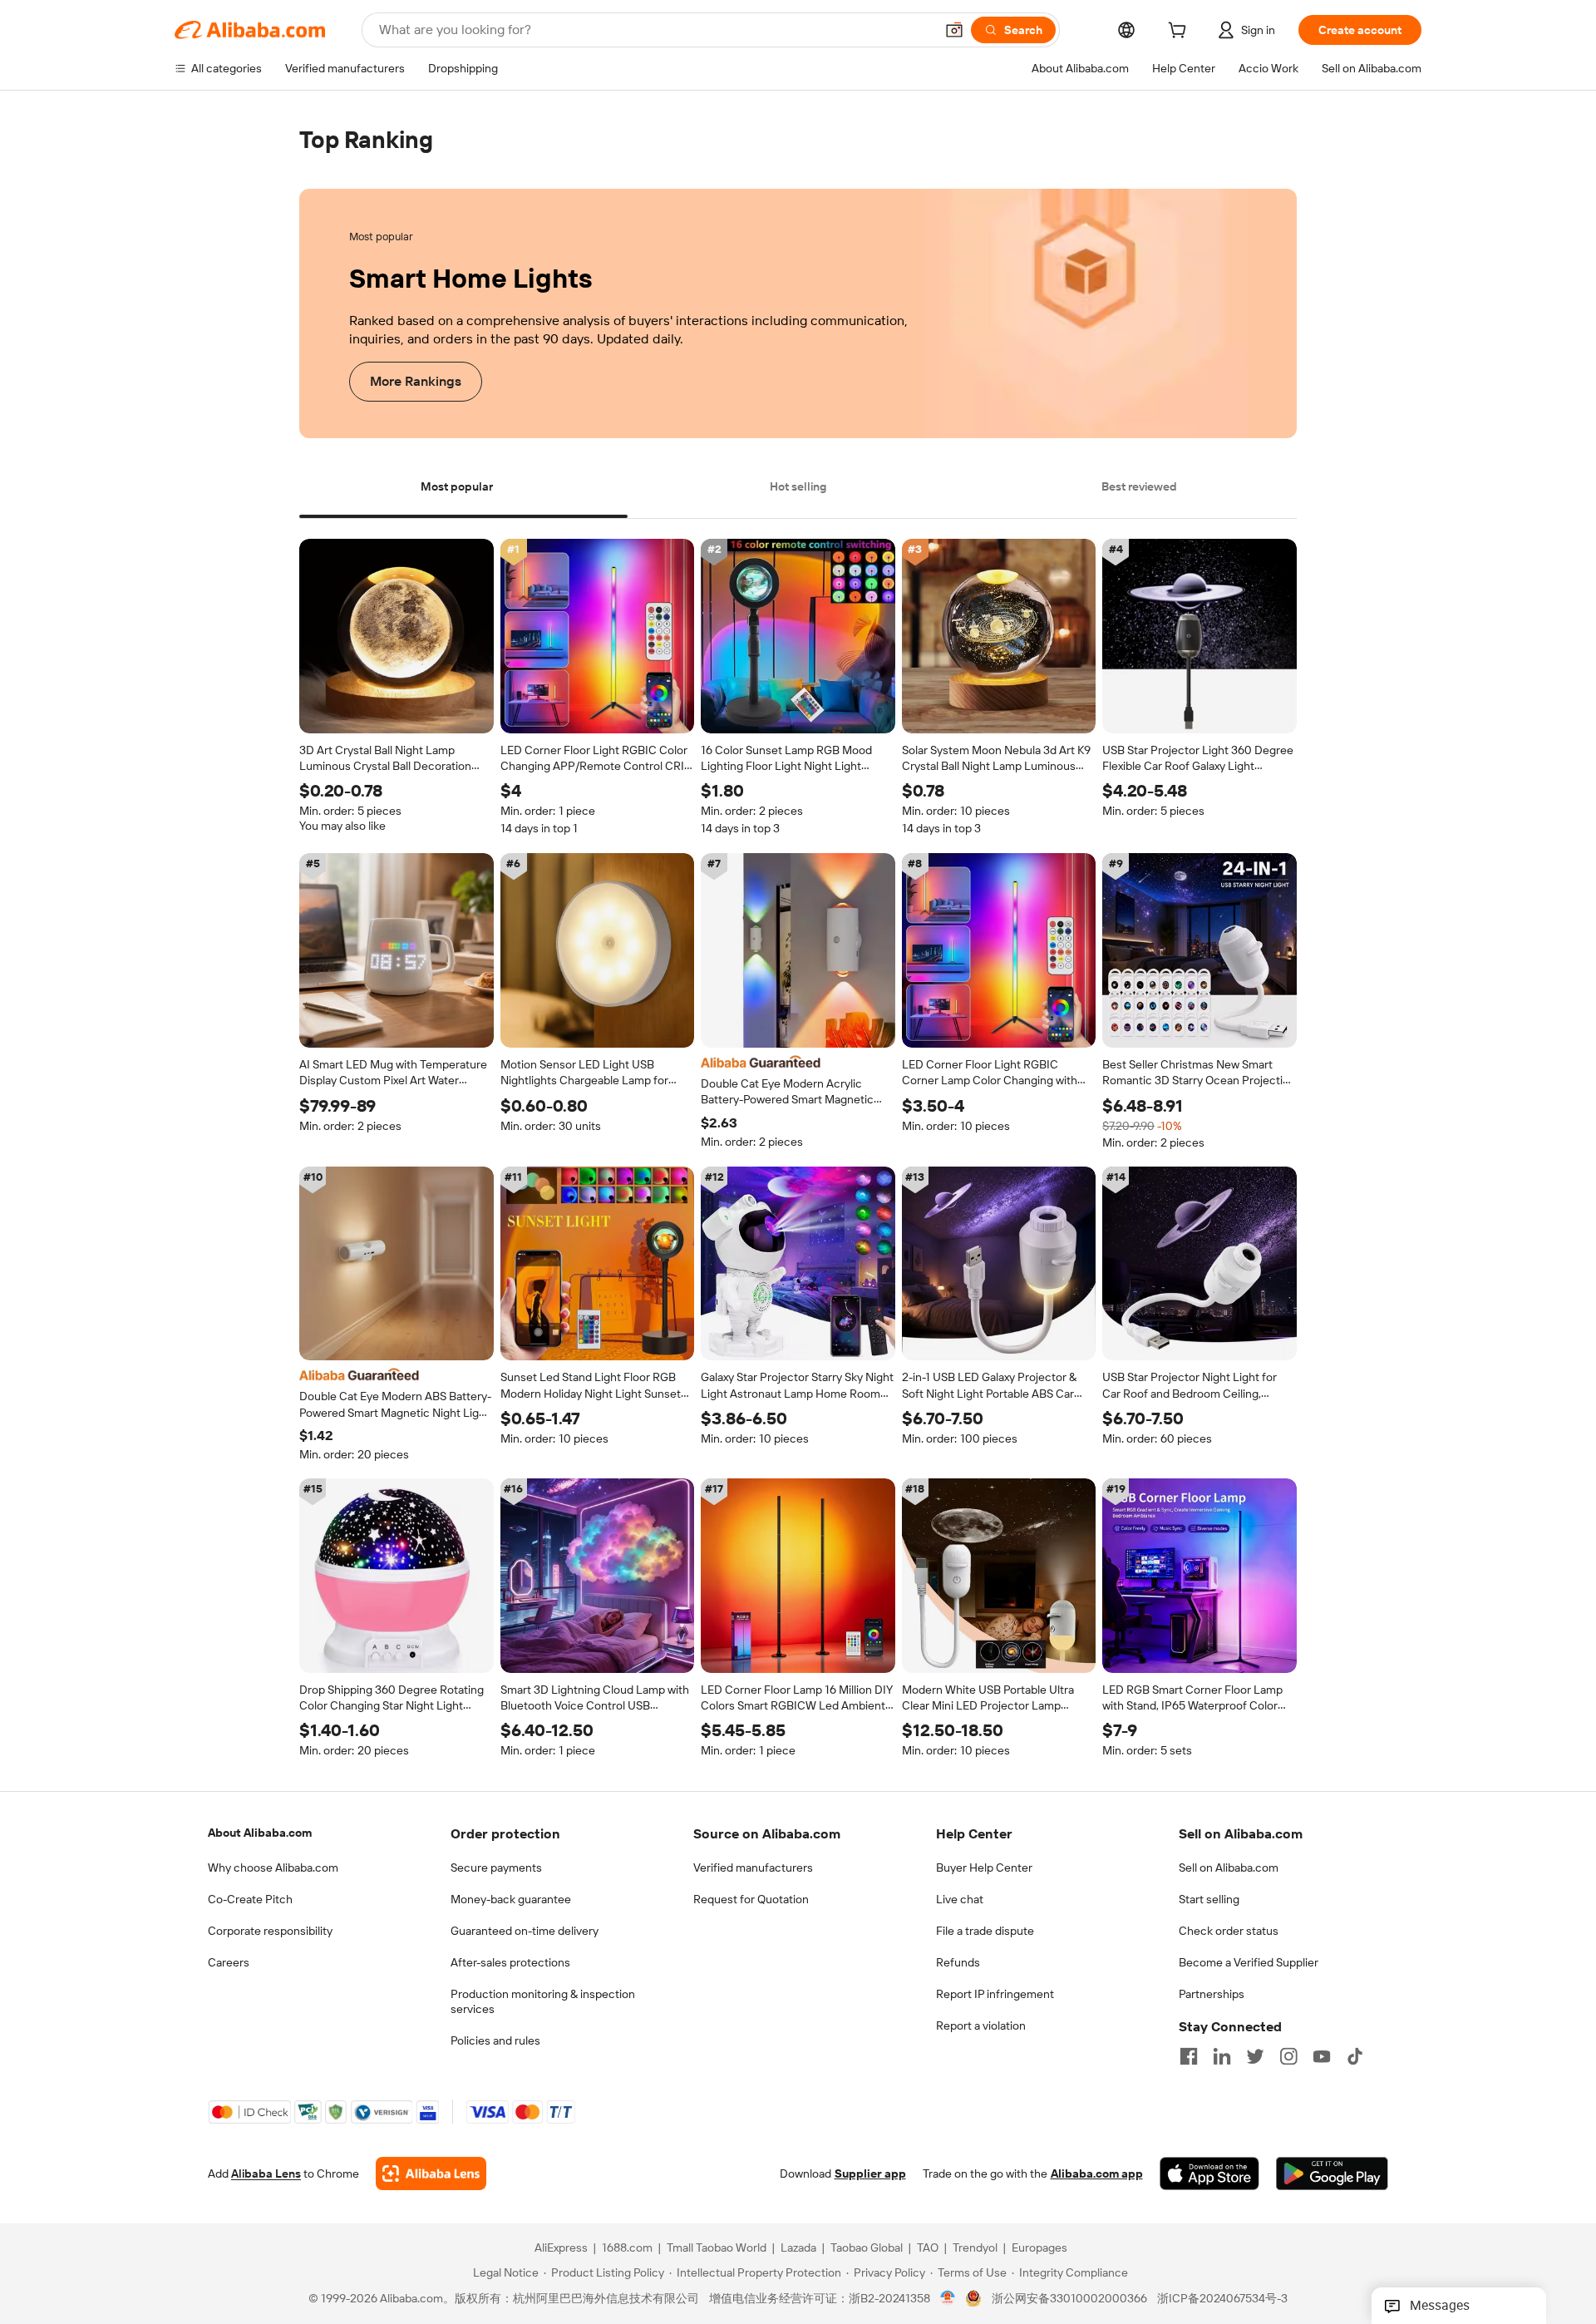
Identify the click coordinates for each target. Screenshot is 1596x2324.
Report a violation (981, 2025)
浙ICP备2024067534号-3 (1222, 2299)
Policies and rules (495, 2040)
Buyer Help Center (984, 1868)
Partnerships (1212, 1994)
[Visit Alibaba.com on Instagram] (1288, 2056)
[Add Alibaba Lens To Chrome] (431, 2174)
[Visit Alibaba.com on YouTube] (1322, 2056)
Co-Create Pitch (250, 1899)
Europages (1039, 2248)
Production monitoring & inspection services (543, 2001)
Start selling (1209, 1899)
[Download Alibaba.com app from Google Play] (1332, 2174)
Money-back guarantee (511, 1899)
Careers (229, 1962)
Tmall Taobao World (717, 2248)
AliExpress (561, 2248)
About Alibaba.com (260, 1833)
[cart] (1180, 32)
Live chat (960, 1899)
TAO (928, 2248)
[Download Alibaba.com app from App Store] (1209, 2174)
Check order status (1229, 1931)
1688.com (627, 2248)
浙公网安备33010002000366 (1069, 2299)
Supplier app (870, 2174)
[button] (954, 30)
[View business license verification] (948, 2299)
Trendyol (975, 2248)
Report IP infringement (995, 1994)
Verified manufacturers (753, 1868)
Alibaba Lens (266, 2174)
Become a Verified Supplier (1249, 1962)
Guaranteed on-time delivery (525, 1931)
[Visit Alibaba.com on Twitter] (1255, 2056)
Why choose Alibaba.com (273, 1868)
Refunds (958, 1962)
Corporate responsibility (270, 1931)
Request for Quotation (751, 1899)
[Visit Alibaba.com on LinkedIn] (1222, 2056)
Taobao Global (867, 2248)
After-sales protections (510, 1962)
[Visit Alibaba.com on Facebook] (1189, 2056)
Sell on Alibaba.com (1229, 1868)
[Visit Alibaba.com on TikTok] (1355, 2056)
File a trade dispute (985, 1931)
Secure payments (496, 1868)
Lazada (798, 2248)
